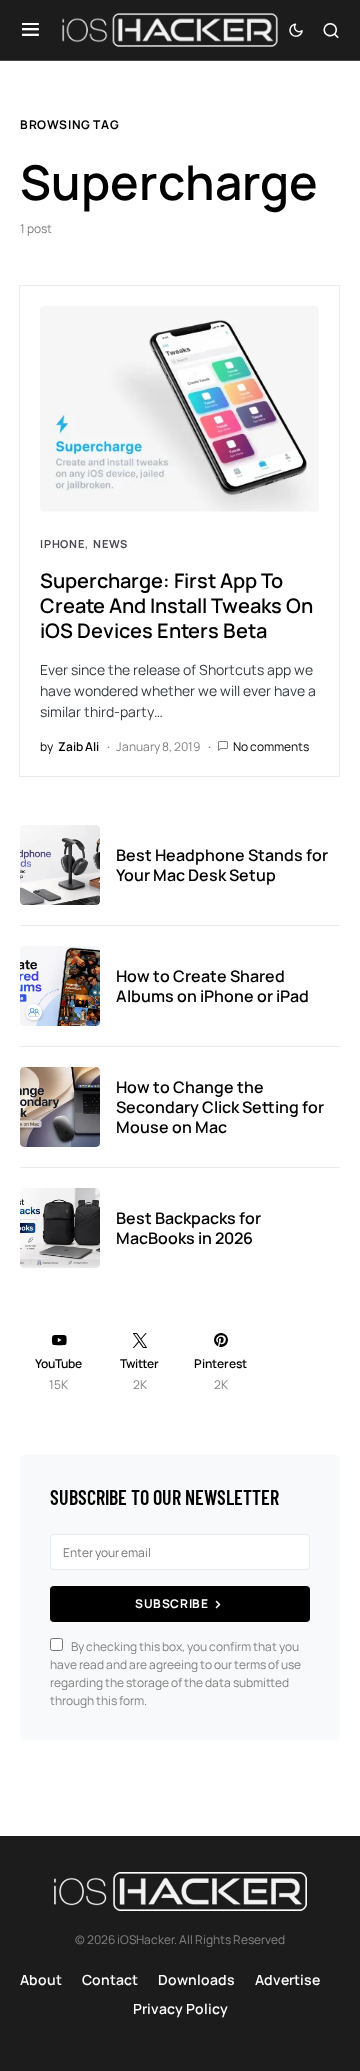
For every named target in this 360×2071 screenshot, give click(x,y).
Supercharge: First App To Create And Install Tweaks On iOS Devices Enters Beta (176, 605)
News (110, 543)
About (41, 1979)
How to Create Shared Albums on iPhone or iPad (212, 986)
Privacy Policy (180, 2008)
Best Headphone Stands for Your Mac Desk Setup (222, 865)
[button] (30, 30)
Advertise (287, 1979)
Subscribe (171, 1603)
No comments (271, 746)
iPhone (62, 543)
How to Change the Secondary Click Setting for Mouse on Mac (220, 1107)
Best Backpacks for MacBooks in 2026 (188, 1228)
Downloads (196, 1979)
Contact (110, 1979)
